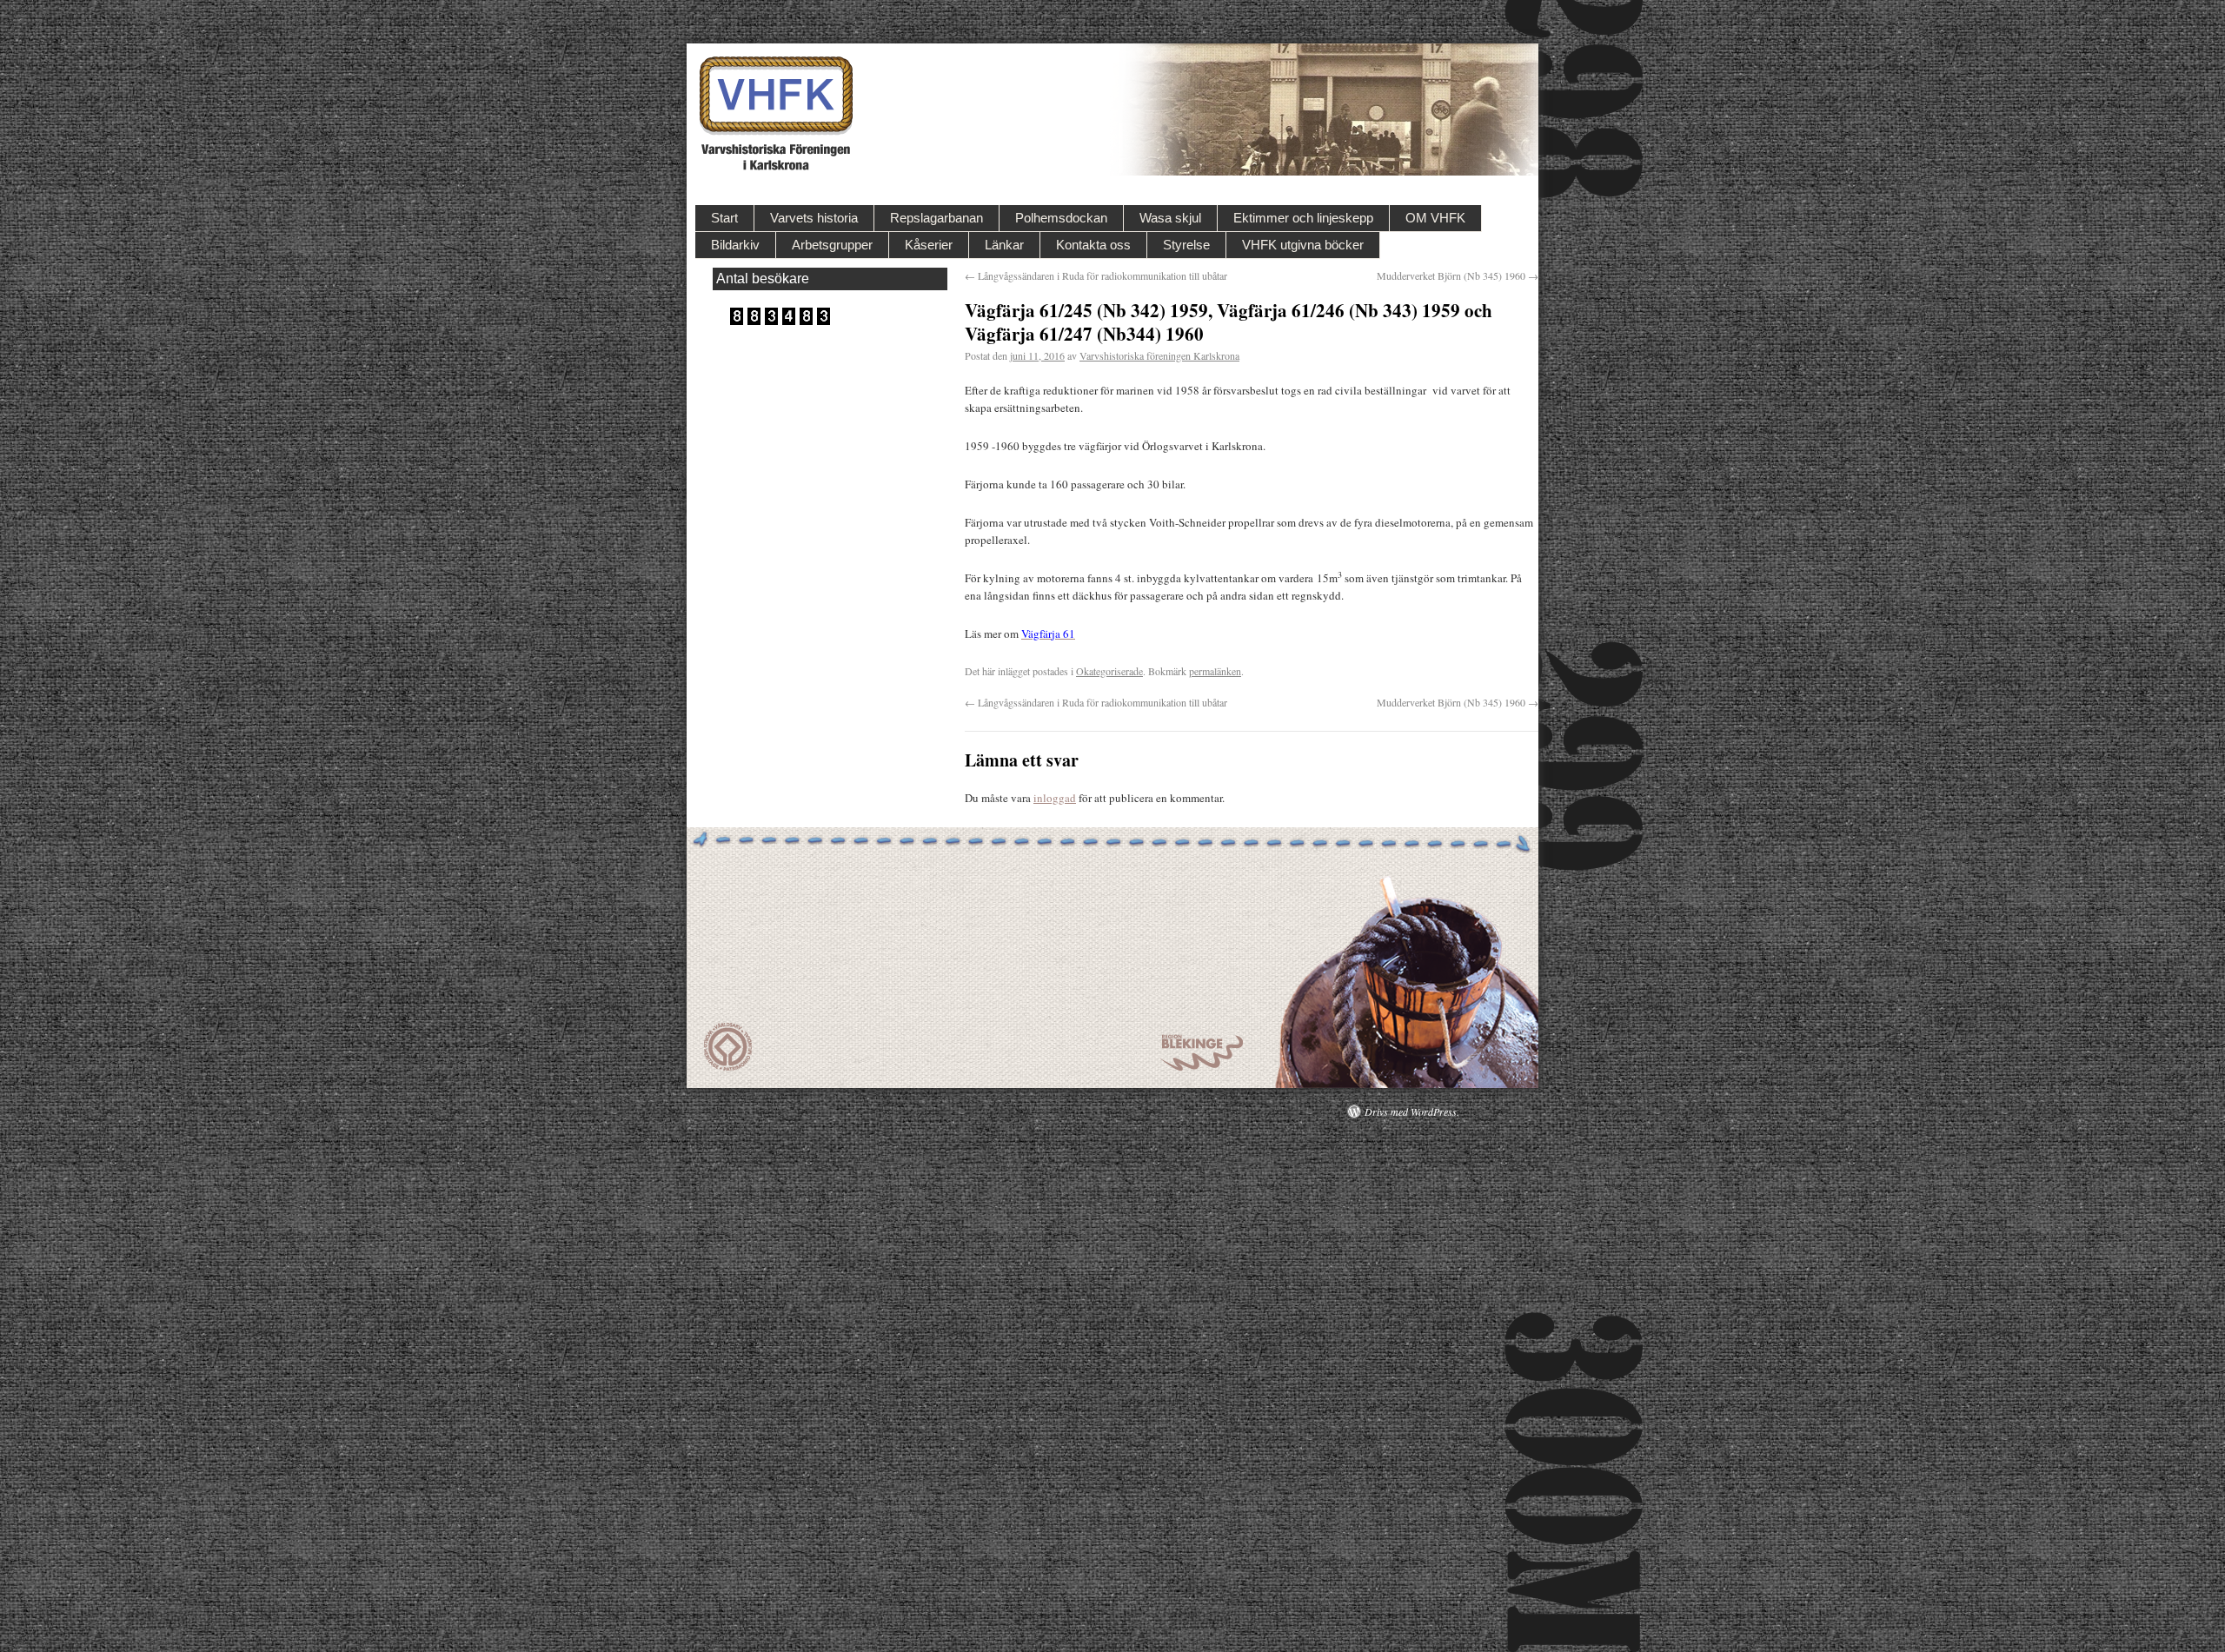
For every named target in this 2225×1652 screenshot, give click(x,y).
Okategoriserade (1109, 671)
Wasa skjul (1170, 218)
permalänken (1215, 671)
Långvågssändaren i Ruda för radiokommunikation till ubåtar (1096, 275)
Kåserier (929, 245)
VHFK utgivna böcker (1303, 245)
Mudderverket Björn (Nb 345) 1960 (1458, 275)
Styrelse (1186, 245)
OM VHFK (1435, 218)
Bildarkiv (735, 245)
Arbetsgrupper (832, 245)
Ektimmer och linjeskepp (1303, 218)
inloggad (1055, 798)
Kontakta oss (1093, 245)
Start (724, 218)
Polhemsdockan (1061, 218)
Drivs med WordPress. (1412, 1111)
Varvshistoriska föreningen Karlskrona (1159, 355)
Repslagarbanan (936, 218)
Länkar (1004, 245)
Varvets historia (814, 218)
